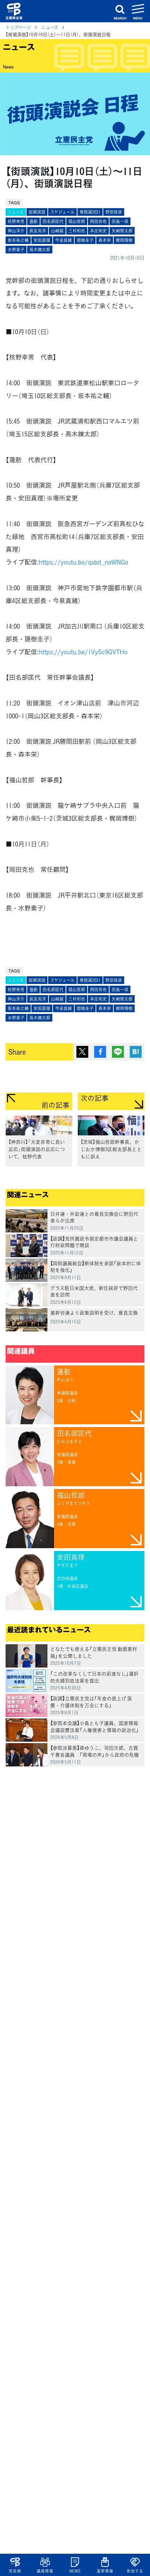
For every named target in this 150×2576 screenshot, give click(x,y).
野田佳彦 (114, 212)
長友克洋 (38, 231)
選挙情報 (105, 2571)
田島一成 (120, 221)
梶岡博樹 (124, 240)
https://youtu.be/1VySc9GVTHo (83, 652)
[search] (120, 11)
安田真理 (42, 240)
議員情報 (45, 2571)
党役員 (15, 2571)
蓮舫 (33, 221)
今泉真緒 (63, 240)
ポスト (82, 1052)
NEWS (75, 2571)
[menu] (138, 11)
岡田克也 (98, 221)
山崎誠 (57, 231)
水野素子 (16, 250)
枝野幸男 (16, 221)
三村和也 (77, 231)
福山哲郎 (77, 221)
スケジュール (62, 212)
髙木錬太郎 (40, 250)
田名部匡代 (53, 221)
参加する (135, 2571)
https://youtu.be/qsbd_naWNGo (84, 562)
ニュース (50, 27)
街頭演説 (37, 212)
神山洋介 (16, 231)
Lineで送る (118, 1052)
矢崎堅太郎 (122, 231)
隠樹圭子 (85, 240)
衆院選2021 (90, 212)
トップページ (18, 27)
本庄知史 (98, 231)
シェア (100, 1052)
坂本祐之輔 (18, 240)
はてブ (136, 1052)
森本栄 (105, 240)
